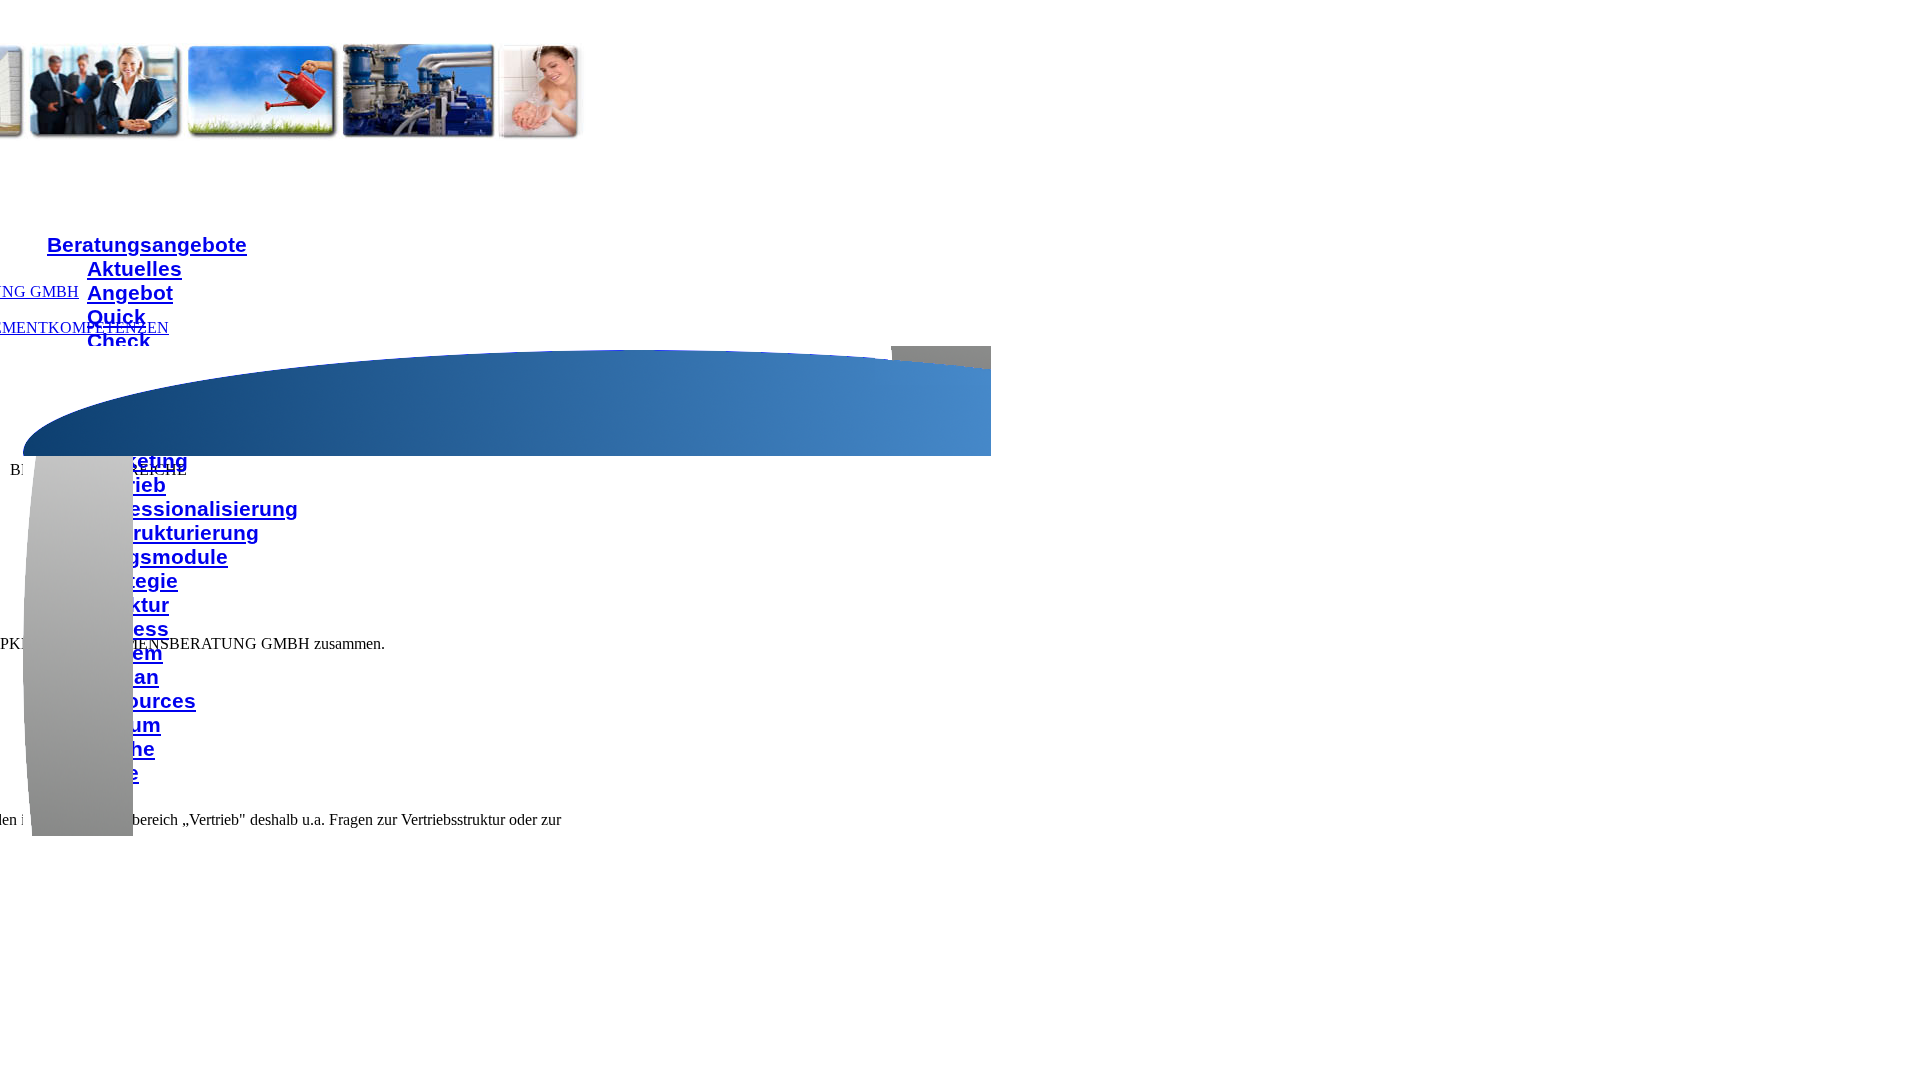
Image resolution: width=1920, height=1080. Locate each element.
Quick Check (119, 328)
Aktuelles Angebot (134, 280)
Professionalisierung (192, 508)
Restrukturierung (173, 532)
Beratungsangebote (147, 244)
